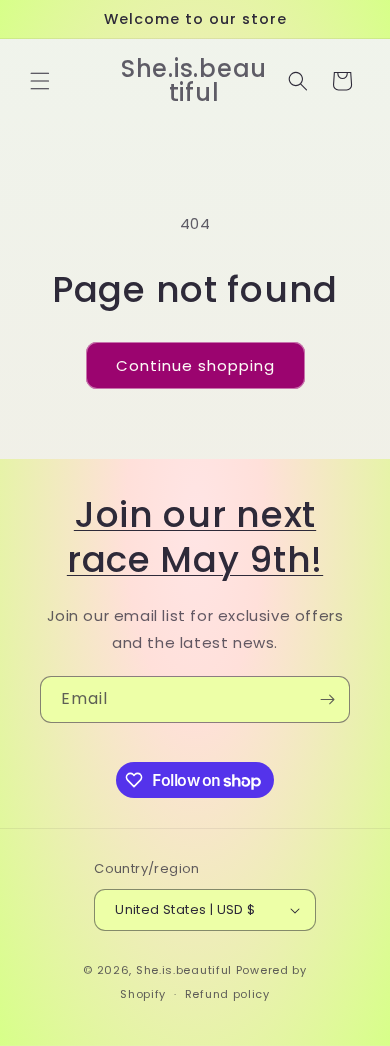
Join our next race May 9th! (195, 537)
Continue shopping (195, 365)
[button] (40, 81)
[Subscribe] (327, 699)
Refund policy (227, 994)
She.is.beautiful (184, 970)
